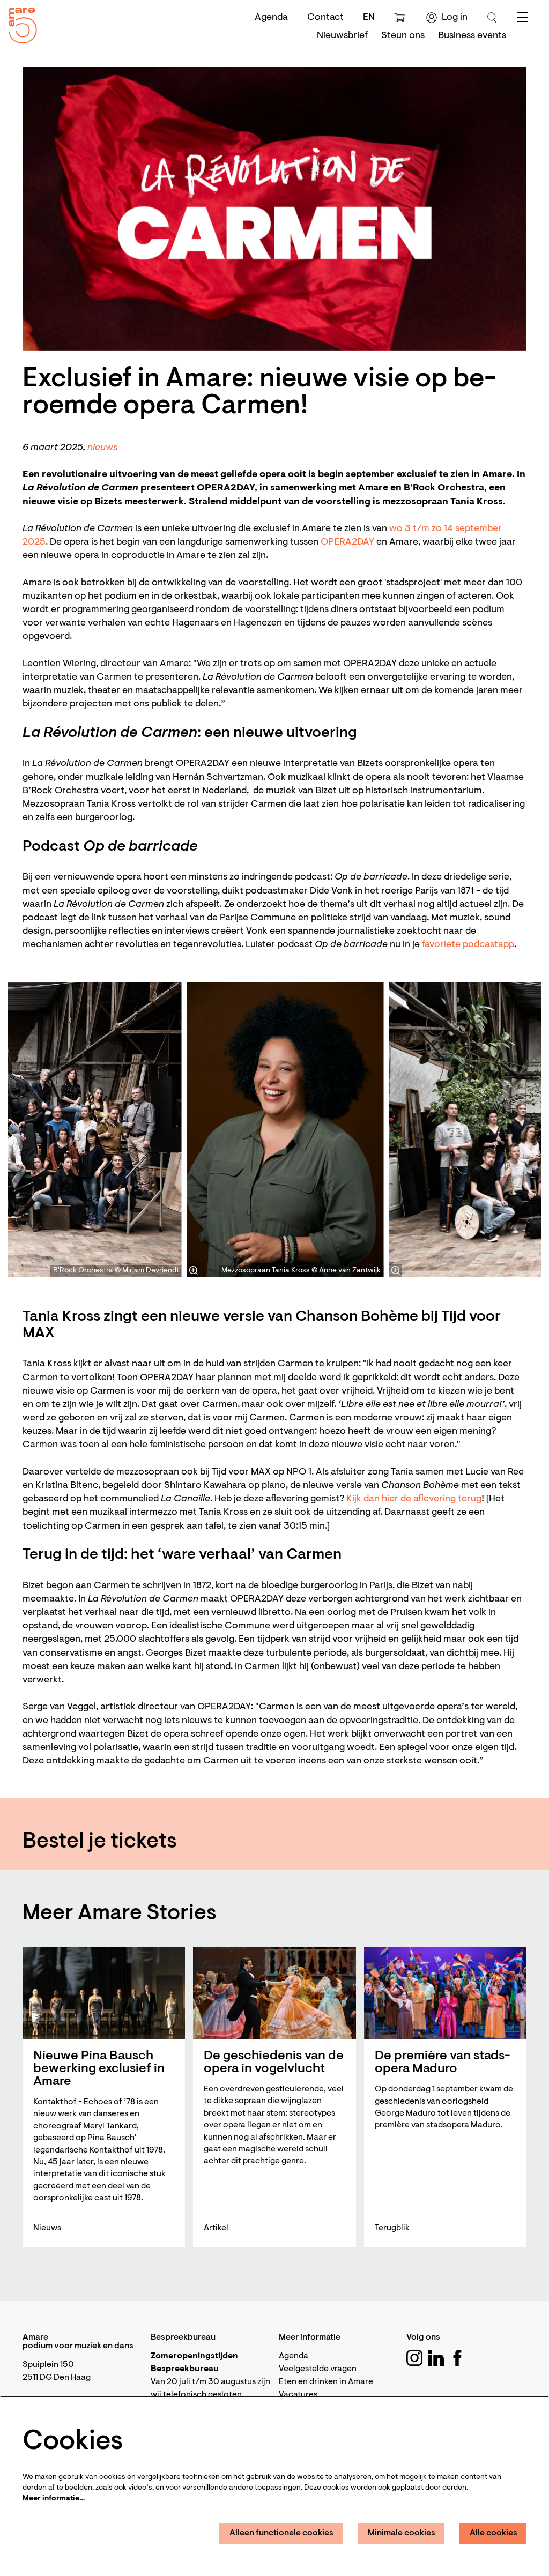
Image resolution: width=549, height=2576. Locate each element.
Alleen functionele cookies (281, 2533)
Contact (325, 18)
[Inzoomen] (194, 1270)
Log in (455, 18)
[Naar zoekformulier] (492, 18)
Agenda (271, 18)
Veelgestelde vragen (318, 2369)
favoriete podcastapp (468, 945)
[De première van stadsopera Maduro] (445, 1993)
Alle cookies (494, 2533)
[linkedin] (436, 2358)
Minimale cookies (402, 2533)
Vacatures (298, 2395)
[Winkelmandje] (401, 18)
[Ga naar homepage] (19, 23)
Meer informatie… (54, 2499)
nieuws (102, 448)
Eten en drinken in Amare (326, 2382)
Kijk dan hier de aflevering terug (414, 1499)
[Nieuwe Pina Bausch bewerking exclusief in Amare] (104, 1993)
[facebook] (457, 2358)
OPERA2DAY (347, 542)
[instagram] (414, 2358)
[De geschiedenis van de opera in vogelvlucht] (274, 1993)
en (369, 18)
